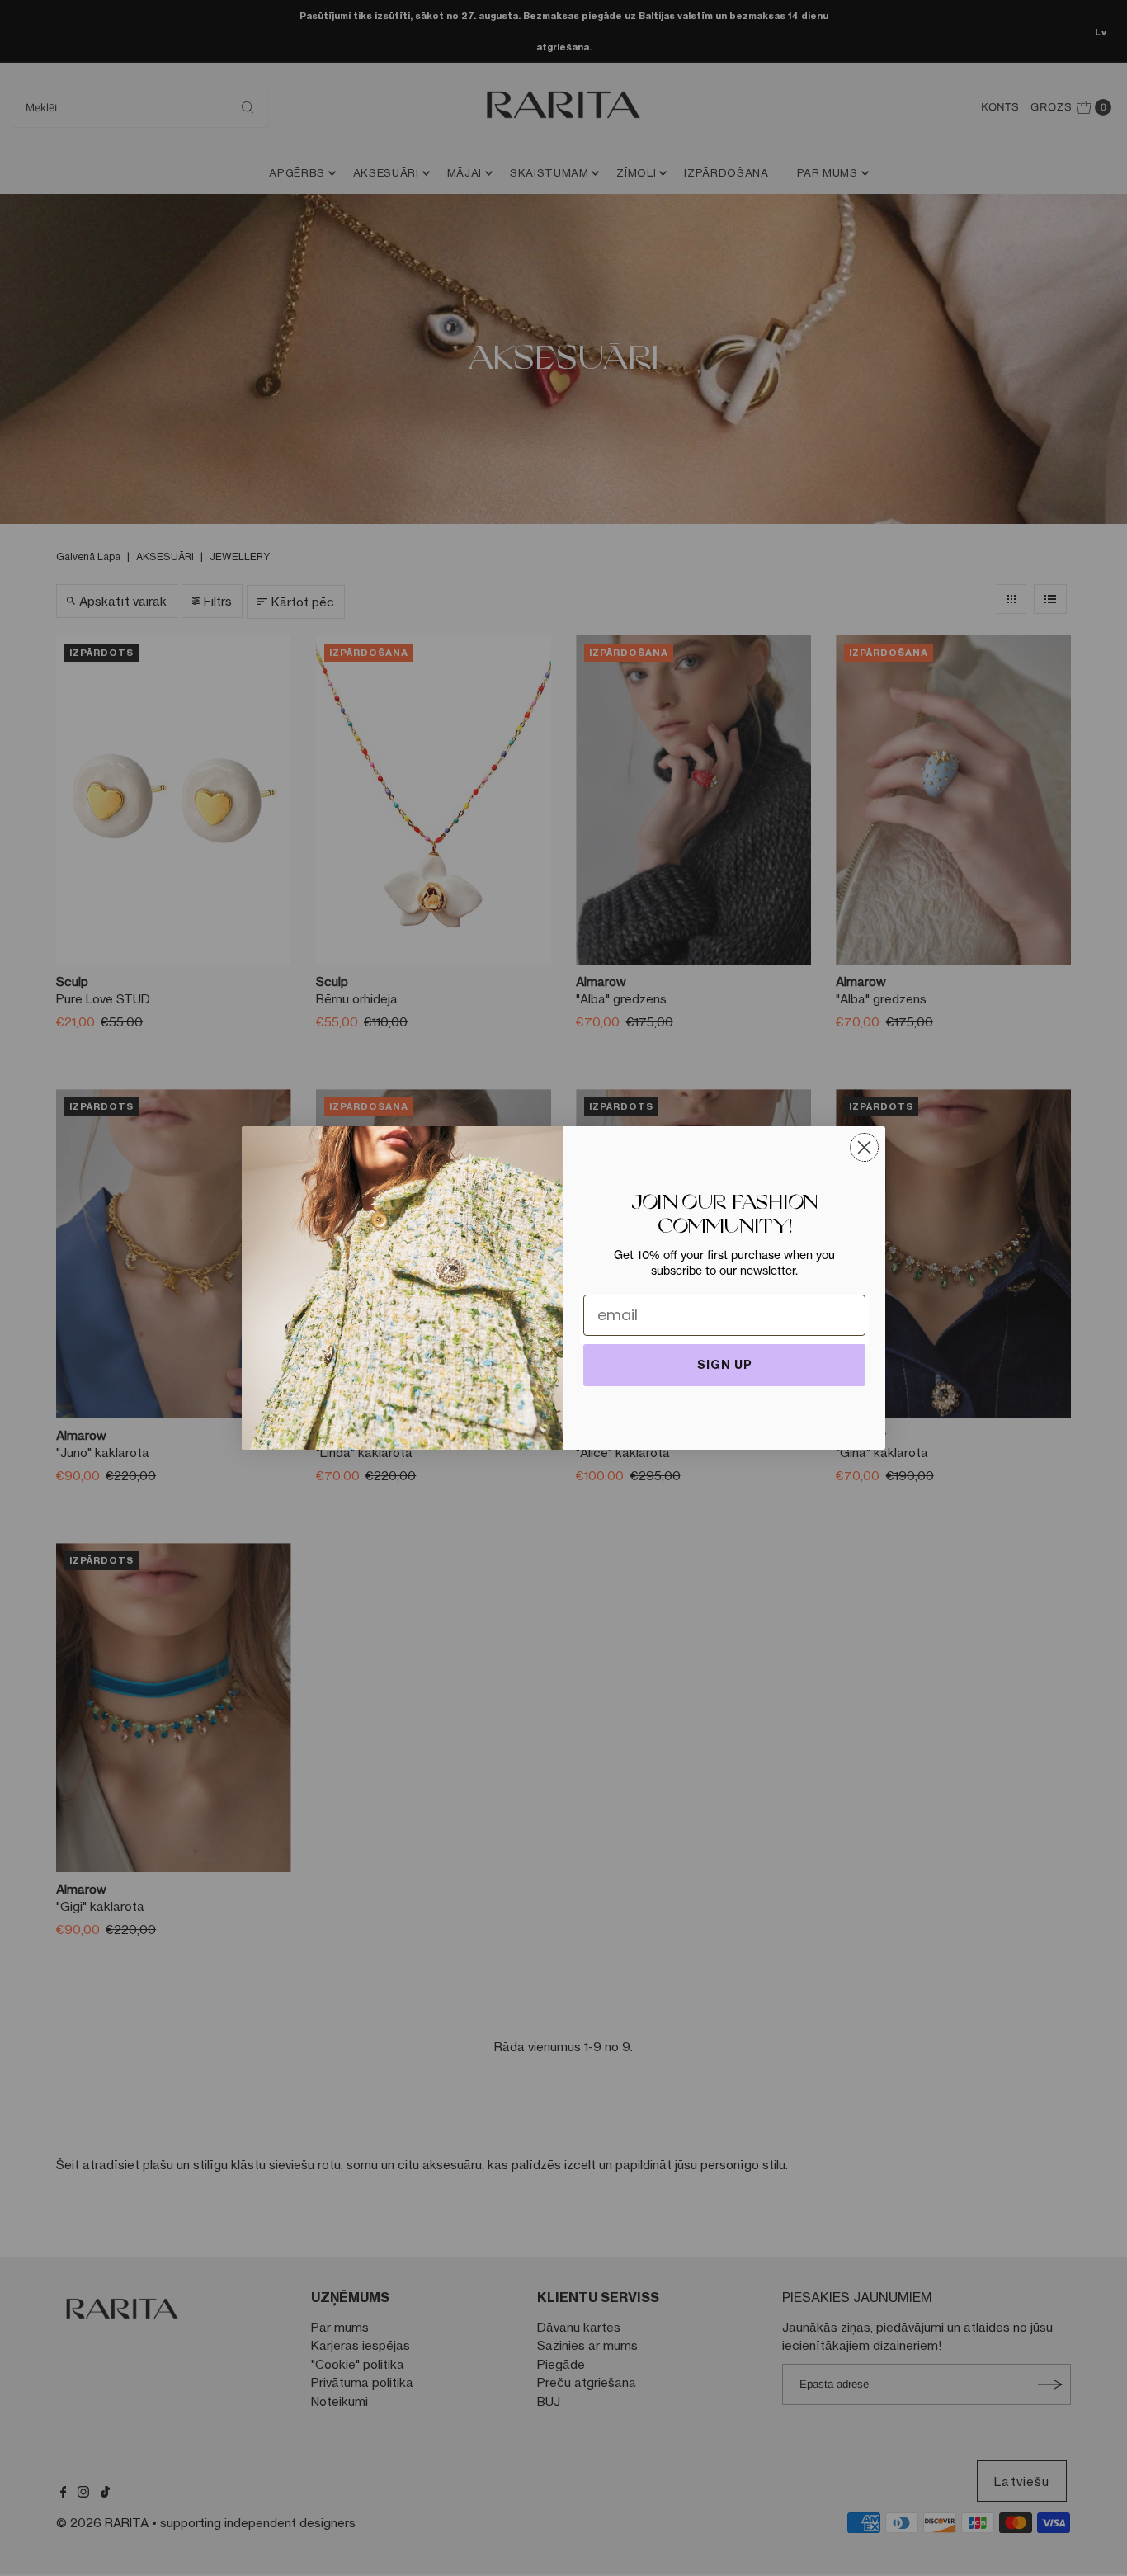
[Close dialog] (864, 1147)
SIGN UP (725, 1365)
